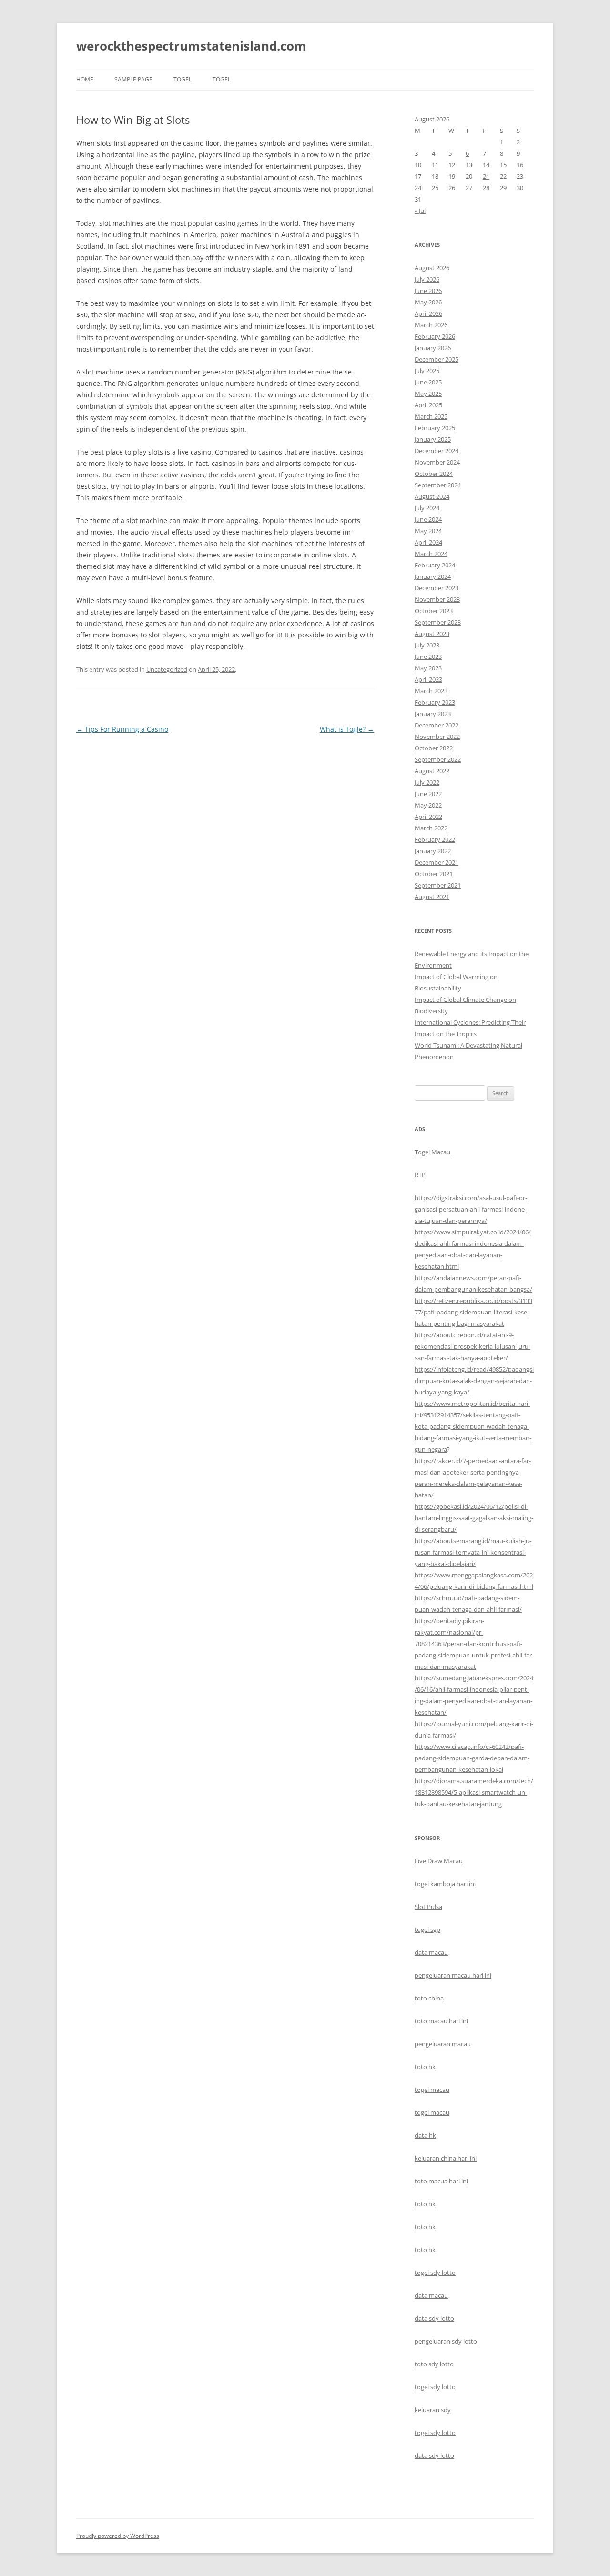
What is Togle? (347, 729)
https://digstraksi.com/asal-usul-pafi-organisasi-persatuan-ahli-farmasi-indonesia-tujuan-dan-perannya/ (471, 1209)
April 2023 (428, 679)
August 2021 (432, 897)
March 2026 (431, 325)
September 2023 (438, 622)
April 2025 (428, 405)
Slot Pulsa (428, 1907)
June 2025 (428, 382)
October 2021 (434, 874)
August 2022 (432, 771)
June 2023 (428, 657)
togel (183, 79)
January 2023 (433, 714)
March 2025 (431, 416)
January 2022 (433, 851)
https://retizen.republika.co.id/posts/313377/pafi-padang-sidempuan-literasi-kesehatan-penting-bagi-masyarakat (473, 1312)
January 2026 (433, 348)
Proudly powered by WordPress (118, 2536)
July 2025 (427, 371)
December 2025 (437, 359)
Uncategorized (167, 669)
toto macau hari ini (441, 2021)
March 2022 (431, 828)
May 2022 (428, 805)
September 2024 (438, 485)
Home (85, 79)
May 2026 (428, 302)
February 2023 (435, 702)
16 (520, 165)
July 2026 (427, 279)
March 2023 (431, 691)
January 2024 (433, 576)
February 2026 (435, 336)
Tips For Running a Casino (122, 729)
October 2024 (434, 474)
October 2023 (434, 611)
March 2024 (431, 554)
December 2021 (437, 862)
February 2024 (435, 565)
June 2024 (428, 519)
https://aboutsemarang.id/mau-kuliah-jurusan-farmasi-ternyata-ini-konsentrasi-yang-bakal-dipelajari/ (473, 1552)
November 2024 (437, 462)
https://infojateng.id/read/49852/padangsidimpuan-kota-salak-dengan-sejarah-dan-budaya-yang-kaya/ (474, 1381)
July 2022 (427, 782)
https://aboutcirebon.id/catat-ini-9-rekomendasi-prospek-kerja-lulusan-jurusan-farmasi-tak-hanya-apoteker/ (473, 1346)
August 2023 (432, 634)
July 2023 (427, 645)
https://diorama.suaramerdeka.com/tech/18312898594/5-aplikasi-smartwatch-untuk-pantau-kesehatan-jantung (474, 1792)
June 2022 (428, 794)
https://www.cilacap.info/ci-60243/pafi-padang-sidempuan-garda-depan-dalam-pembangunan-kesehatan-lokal (472, 1758)
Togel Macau (432, 1152)
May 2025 (428, 394)
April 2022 (428, 817)
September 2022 (438, 759)
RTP (420, 1175)
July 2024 (427, 508)
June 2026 (428, 291)
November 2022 (437, 737)
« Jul (420, 211)
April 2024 (428, 542)
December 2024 (437, 451)
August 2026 (432, 268)
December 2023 (437, 588)
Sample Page (133, 79)
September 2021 (438, 885)
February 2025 (435, 428)
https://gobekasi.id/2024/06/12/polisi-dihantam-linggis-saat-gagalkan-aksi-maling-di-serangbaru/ (474, 1518)
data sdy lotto (434, 2455)
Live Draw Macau (439, 1861)
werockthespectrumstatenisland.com (191, 46)
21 (486, 176)
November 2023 (437, 599)
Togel (222, 79)
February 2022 (435, 839)
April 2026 (428, 313)
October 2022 (434, 748)
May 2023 (428, 668)
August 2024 (432, 496)
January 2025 (433, 439)
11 (435, 165)
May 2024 (428, 531)
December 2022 (437, 725)
